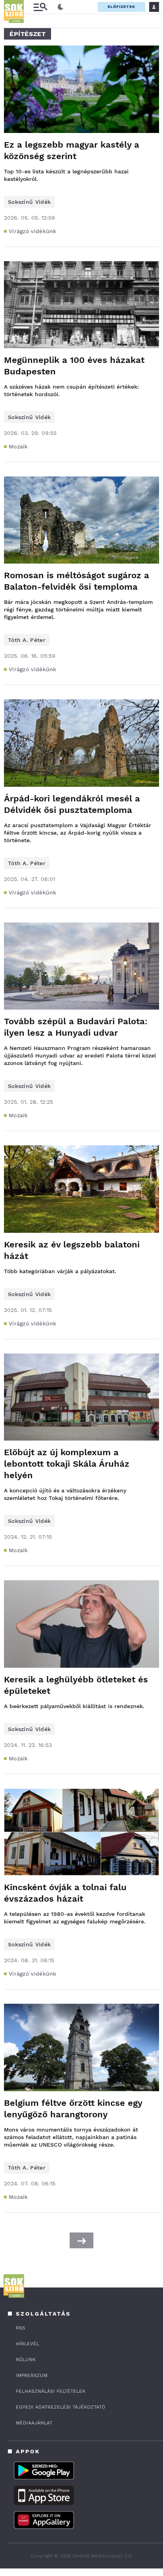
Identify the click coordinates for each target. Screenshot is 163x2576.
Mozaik (18, 446)
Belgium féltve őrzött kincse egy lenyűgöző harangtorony (73, 2109)
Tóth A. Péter (27, 640)
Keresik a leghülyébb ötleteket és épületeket (76, 1685)
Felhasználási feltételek (51, 2391)
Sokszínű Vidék (29, 202)
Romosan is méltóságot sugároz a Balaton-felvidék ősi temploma (77, 581)
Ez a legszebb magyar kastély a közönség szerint (72, 150)
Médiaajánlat (34, 2423)
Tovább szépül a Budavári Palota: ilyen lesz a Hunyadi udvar (76, 1027)
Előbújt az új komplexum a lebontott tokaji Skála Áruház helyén (67, 1464)
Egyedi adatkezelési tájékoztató (61, 2407)
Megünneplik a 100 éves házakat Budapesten (74, 366)
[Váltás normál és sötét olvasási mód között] (61, 7)
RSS (21, 2328)
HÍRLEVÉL (27, 2344)
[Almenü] (40, 7)
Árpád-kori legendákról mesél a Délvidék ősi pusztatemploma (72, 804)
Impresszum (32, 2375)
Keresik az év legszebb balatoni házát (72, 1250)
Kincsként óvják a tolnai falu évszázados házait (65, 1893)
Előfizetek (121, 7)
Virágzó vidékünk (33, 231)
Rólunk (26, 2360)
